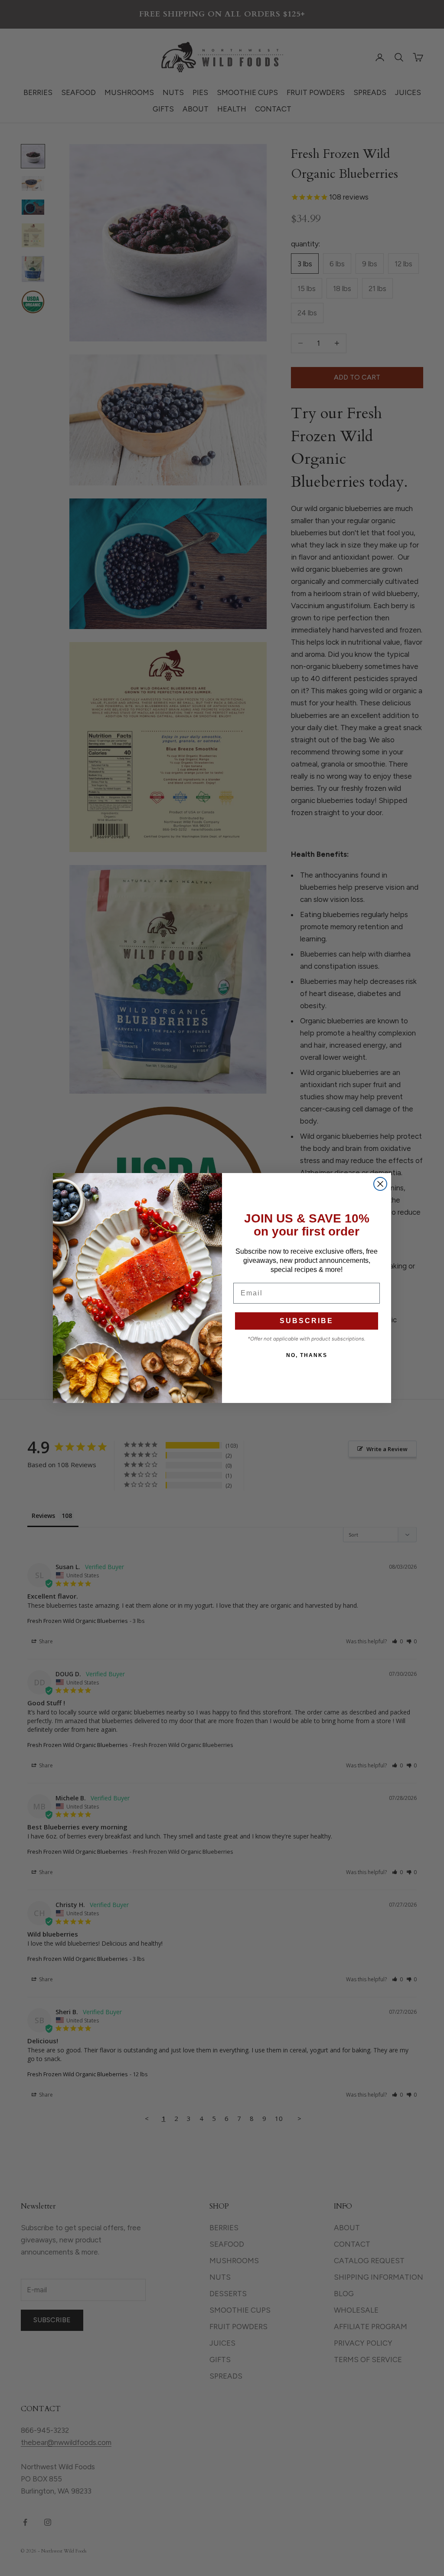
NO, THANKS (307, 1355)
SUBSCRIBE (307, 1321)
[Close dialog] (380, 1184)
